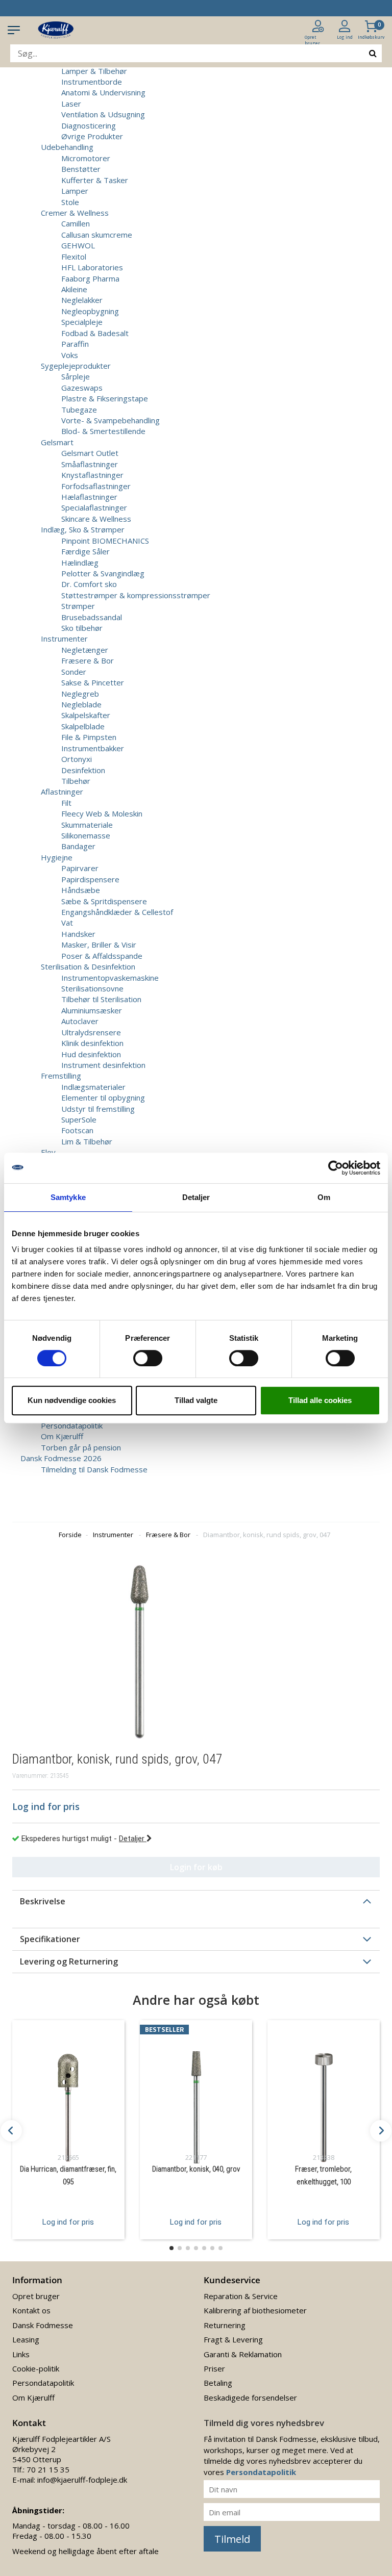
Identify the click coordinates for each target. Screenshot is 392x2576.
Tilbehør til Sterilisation (101, 999)
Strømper (78, 606)
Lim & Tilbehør (87, 1141)
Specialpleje (82, 322)
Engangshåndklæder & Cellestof (117, 912)
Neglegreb (80, 694)
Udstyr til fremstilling (98, 1109)
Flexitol (74, 257)
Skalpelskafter (86, 715)
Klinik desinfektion (92, 1043)
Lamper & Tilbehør (94, 71)
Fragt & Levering (233, 2339)
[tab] (196, 1901)
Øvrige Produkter (92, 136)
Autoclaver (80, 1021)
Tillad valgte (196, 1400)
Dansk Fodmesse (43, 2325)
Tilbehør (76, 781)
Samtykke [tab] (68, 1197)
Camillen (76, 223)
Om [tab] (324, 1197)
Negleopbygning (90, 311)
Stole (70, 202)
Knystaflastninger (92, 475)
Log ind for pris (68, 2222)
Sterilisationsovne (92, 988)
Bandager (78, 846)
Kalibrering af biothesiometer (255, 2310)
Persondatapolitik (72, 1425)
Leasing (26, 2339)
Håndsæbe (81, 890)
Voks (70, 355)
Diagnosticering (89, 125)
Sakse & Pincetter (93, 682)
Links (21, 2354)
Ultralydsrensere (91, 1032)
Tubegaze (79, 410)
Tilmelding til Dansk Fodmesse (94, 1469)
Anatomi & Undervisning (103, 92)
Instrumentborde (92, 82)
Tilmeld (232, 2539)
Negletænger (85, 650)
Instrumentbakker (93, 748)
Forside (70, 1535)
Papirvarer (80, 868)
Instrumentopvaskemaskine (110, 978)
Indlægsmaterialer (93, 1087)
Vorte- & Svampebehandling (111, 420)
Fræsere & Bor (88, 660)
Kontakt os (31, 2310)
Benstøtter (81, 169)
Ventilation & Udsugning (103, 114)
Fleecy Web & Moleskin (102, 813)
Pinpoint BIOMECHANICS (105, 541)
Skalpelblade (83, 726)
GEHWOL (78, 245)
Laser (71, 104)
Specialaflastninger (94, 507)
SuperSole (79, 1119)
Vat (67, 923)
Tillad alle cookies (320, 1400)
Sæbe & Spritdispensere (104, 901)
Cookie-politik (36, 2368)
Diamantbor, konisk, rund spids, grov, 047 (267, 1535)
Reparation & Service (241, 2296)
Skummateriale (87, 825)
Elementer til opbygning (103, 1098)
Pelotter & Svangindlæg (103, 573)
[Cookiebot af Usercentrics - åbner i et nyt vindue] (336, 1168)
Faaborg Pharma (90, 278)
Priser (214, 2368)
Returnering (225, 2325)
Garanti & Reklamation (243, 2354)
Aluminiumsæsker (92, 1010)
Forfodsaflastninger (96, 486)
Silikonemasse (86, 835)
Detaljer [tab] (196, 1197)
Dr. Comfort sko (89, 584)
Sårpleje (76, 376)
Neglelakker (82, 300)
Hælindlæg (80, 563)
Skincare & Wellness (96, 519)
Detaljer (133, 1839)
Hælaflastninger (89, 497)
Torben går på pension (81, 1447)
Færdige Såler (85, 551)
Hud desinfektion (91, 1054)
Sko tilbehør (82, 628)
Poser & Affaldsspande (102, 956)
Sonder (74, 672)
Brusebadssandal (92, 617)
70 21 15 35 (48, 2469)
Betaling (218, 2383)
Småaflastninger (90, 464)
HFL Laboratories (92, 267)
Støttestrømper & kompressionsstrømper (136, 595)
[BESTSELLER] (196, 2094)
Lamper (75, 191)
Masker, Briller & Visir (99, 945)
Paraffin (75, 344)
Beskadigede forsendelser (250, 2398)
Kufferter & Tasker (95, 180)
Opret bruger (36, 2296)
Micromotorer (86, 158)
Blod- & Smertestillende (103, 431)
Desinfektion (83, 770)
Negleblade (81, 704)
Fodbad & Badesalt (95, 333)
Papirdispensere (90, 879)
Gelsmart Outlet (90, 453)
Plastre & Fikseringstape (105, 398)
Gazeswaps (82, 388)
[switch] (148, 1358)
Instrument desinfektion (103, 1065)
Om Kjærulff (62, 1436)
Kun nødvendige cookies (72, 1400)
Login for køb (196, 1867)
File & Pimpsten (89, 737)
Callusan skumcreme (97, 235)
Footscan (77, 1130)
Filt (66, 803)
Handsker (78, 934)
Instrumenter (113, 1535)
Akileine (74, 289)
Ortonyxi (77, 759)
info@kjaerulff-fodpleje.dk (82, 2480)
